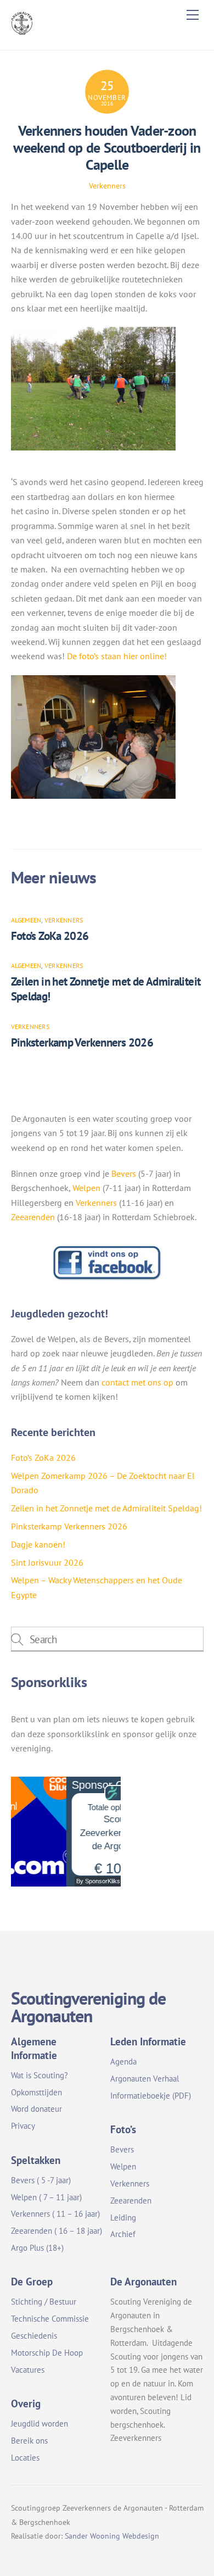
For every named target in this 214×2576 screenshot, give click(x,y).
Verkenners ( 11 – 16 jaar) (55, 2214)
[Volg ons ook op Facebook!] (107, 1278)
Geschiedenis (34, 2336)
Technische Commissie (50, 2319)
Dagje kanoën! (38, 1544)
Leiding (123, 2218)
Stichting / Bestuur (44, 2302)
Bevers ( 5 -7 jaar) (41, 2180)
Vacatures (28, 2370)
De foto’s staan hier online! (117, 656)
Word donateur (36, 2109)
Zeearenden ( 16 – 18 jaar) (57, 2231)
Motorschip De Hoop (47, 2353)
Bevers (124, 1173)
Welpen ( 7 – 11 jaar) (46, 2197)
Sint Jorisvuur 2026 (47, 1562)
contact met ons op (137, 1382)
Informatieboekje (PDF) (151, 2096)
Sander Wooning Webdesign (112, 2536)
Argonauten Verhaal (145, 2079)
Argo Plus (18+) (37, 2248)
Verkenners (107, 185)
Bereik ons (29, 2441)
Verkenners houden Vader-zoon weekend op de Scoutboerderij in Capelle (107, 147)
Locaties (25, 2458)
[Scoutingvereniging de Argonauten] (22, 30)
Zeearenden (33, 1217)
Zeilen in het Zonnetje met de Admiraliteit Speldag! (106, 1508)
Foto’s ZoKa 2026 (50, 936)
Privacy (23, 2126)
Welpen (86, 1188)
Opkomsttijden (36, 2092)
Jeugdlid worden (40, 2424)
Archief (123, 2234)
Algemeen (26, 920)
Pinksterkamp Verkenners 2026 (82, 1042)
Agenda (123, 2062)
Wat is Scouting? (40, 2075)
